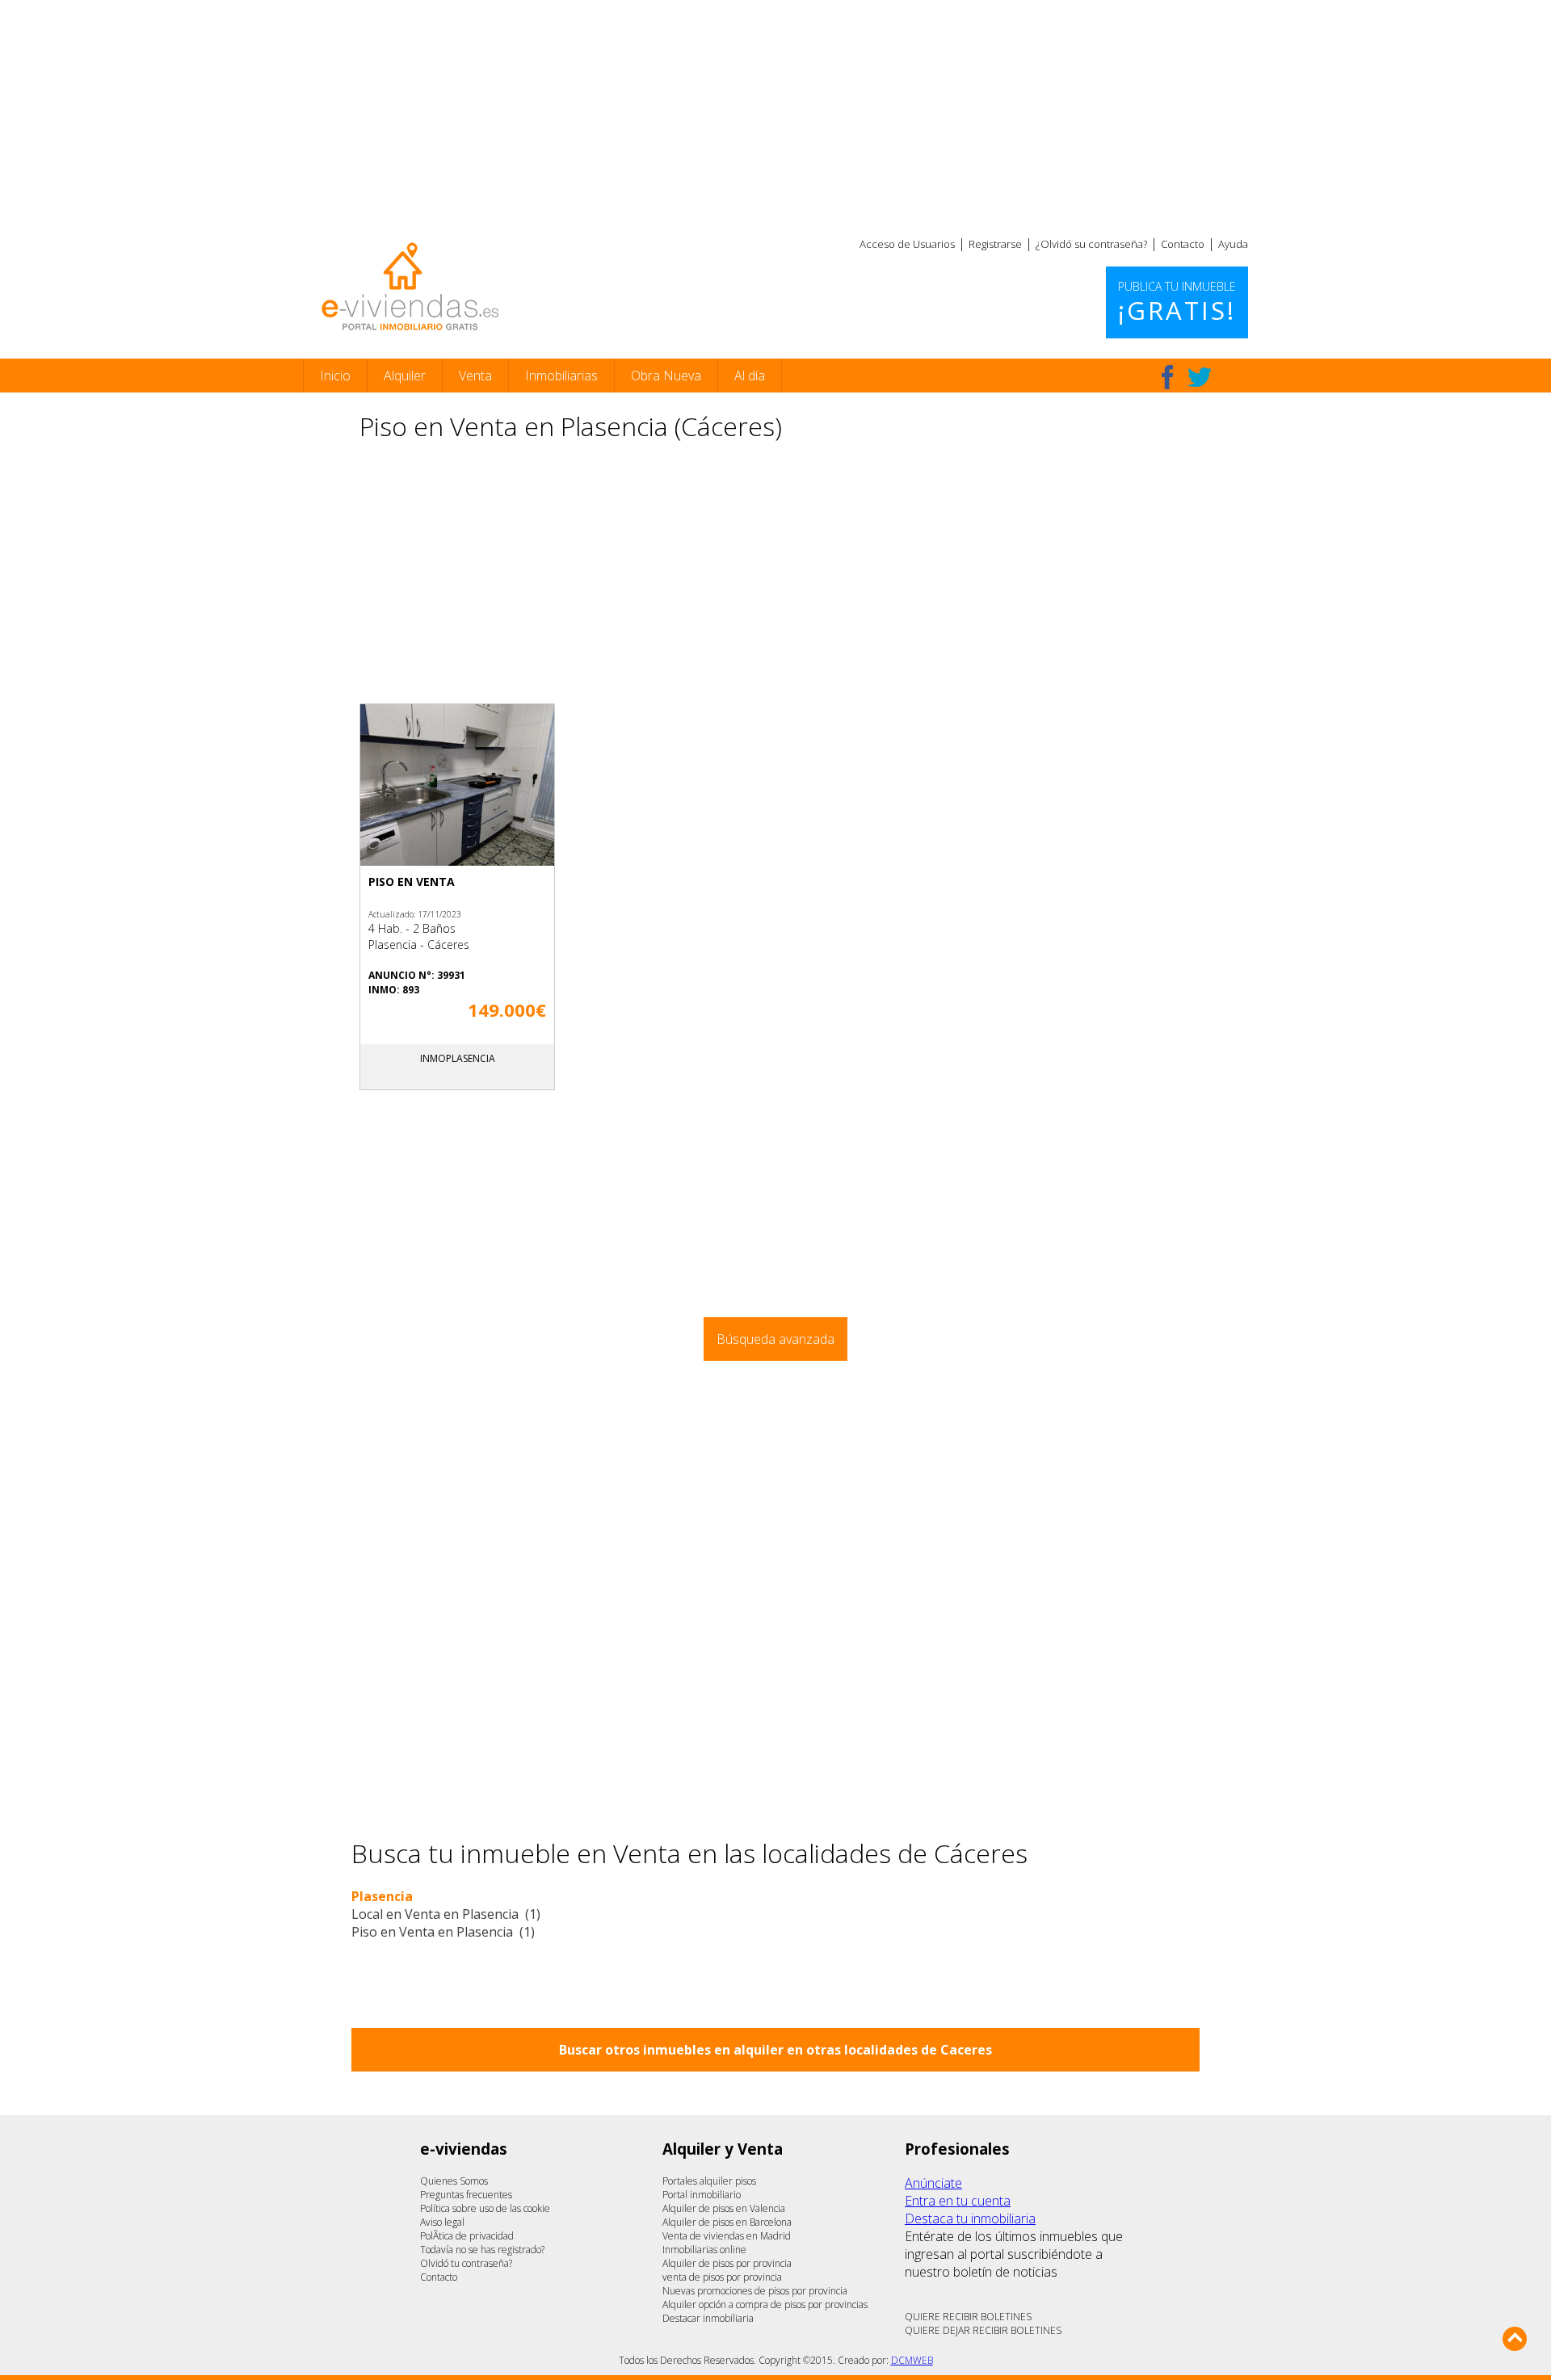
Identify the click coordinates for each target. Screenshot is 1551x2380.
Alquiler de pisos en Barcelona (727, 2222)
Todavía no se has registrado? (482, 2250)
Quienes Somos (454, 2181)
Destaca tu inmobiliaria (970, 2218)
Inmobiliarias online (704, 2250)
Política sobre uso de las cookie (485, 2208)
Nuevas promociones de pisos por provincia (755, 2291)
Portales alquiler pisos (709, 2181)
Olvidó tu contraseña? (466, 2263)
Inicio (335, 376)
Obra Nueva (666, 376)
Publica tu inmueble (1177, 303)
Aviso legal (442, 2222)
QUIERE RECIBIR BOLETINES (968, 2317)
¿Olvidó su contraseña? (1091, 244)
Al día (750, 376)
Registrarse (995, 244)
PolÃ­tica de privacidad (467, 2236)
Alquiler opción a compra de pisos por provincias (765, 2304)
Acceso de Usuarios (907, 244)
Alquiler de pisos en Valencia (724, 2208)
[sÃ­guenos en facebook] (1167, 377)
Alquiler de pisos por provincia (727, 2263)
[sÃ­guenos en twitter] (1200, 377)
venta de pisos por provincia (722, 2277)
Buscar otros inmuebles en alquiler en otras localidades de (775, 2050)
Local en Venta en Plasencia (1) (446, 1914)
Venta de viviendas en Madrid (727, 2236)
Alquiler (405, 376)
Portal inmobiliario (702, 2195)
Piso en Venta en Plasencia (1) (443, 1932)
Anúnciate (933, 2183)
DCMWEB (912, 2360)
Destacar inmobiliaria (708, 2318)
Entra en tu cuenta (958, 2201)
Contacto (1183, 244)
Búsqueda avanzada (775, 1339)
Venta (475, 376)
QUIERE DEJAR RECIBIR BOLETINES (983, 2330)
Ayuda (1233, 244)
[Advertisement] (775, 113)
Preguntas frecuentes (466, 2195)
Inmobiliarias (561, 376)
